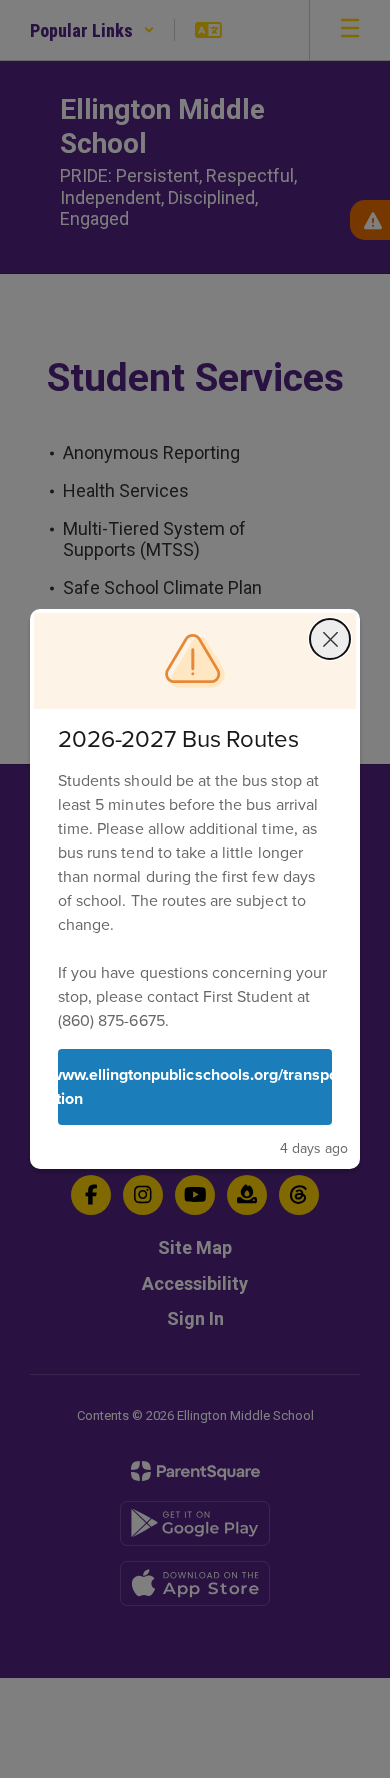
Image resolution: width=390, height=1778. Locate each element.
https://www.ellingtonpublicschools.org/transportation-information (195, 1086)
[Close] (330, 639)
